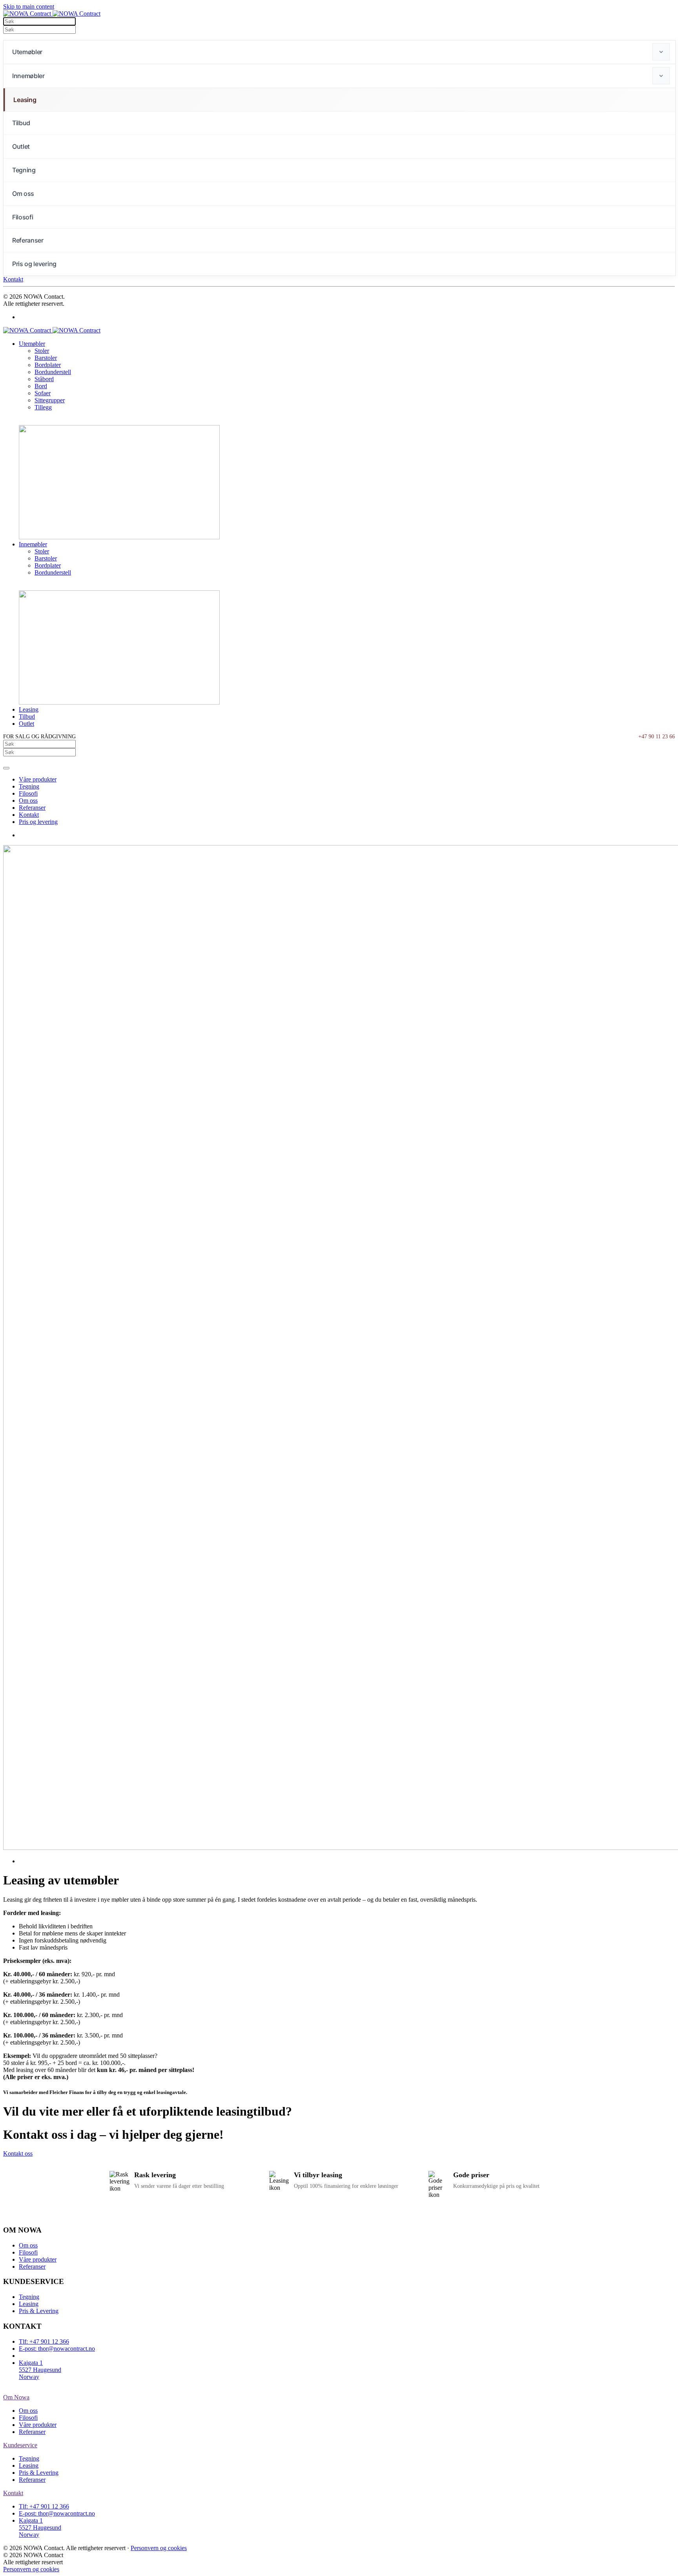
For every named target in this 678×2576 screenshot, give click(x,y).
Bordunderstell (53, 372)
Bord (41, 386)
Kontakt (13, 279)
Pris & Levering (39, 2311)
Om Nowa (16, 2397)
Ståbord (44, 379)
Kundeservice (20, 2445)
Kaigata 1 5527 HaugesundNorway (40, 2370)
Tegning (24, 170)
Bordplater (48, 365)
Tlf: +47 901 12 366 (44, 2341)
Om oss (23, 194)
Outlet (21, 146)
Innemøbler (28, 76)
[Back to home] (52, 14)
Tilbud (21, 123)
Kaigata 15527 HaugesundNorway (40, 2528)
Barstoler (46, 358)
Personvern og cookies (159, 2548)
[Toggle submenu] (661, 52)
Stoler (42, 351)
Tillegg (43, 407)
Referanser (28, 240)
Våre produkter (38, 779)
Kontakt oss (18, 2153)
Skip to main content (29, 6)
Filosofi (23, 217)
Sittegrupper (50, 400)
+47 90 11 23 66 (657, 737)
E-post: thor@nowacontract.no (57, 2349)
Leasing (25, 100)
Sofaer (43, 393)
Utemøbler (27, 52)
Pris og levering (34, 264)
